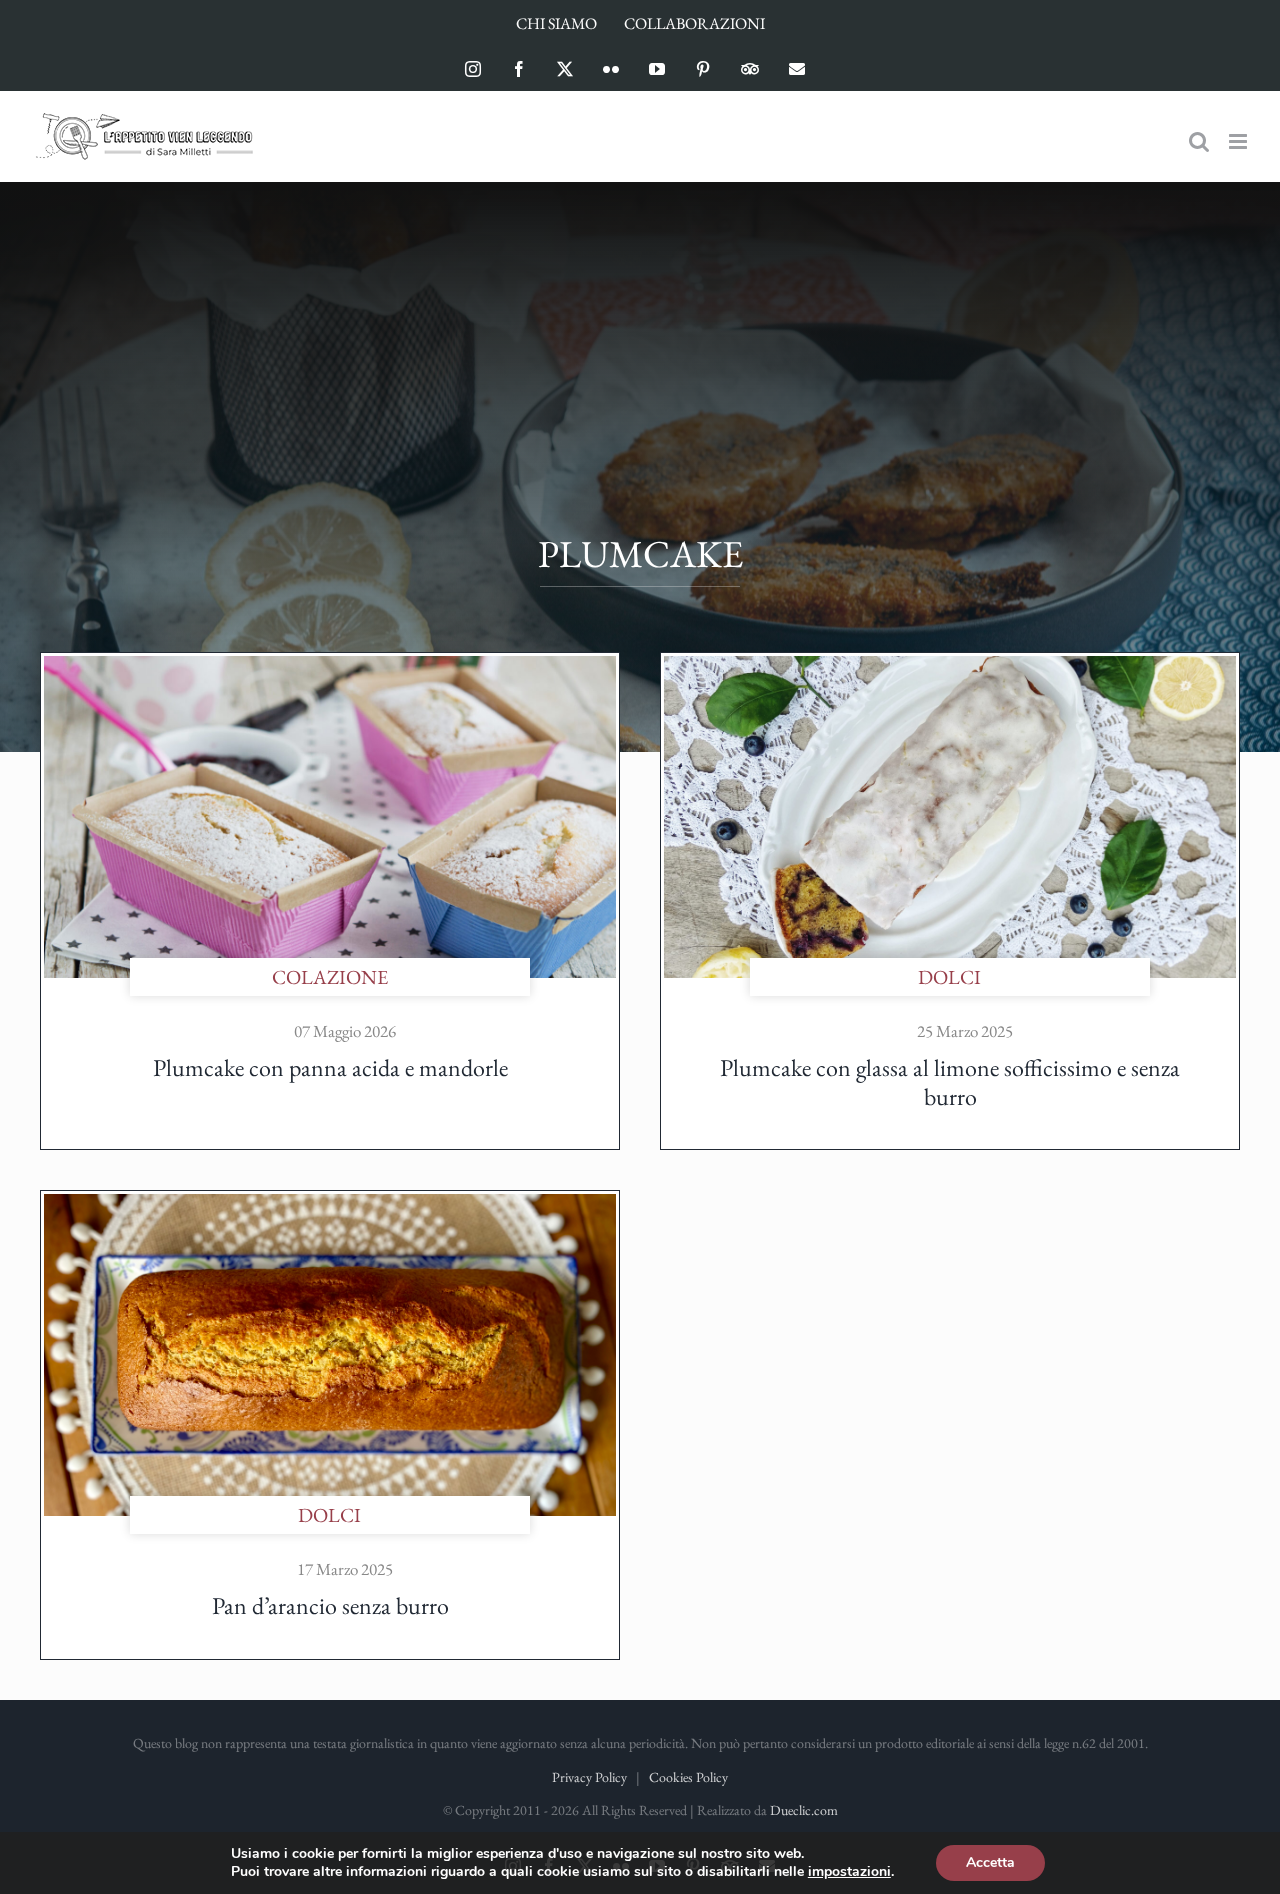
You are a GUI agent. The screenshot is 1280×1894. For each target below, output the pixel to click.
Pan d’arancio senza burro (330, 1605)
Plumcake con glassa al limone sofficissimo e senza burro (950, 1082)
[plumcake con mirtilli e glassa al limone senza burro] (950, 666)
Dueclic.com (804, 1810)
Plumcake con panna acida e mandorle (330, 1067)
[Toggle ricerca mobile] (1199, 141)
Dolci (949, 977)
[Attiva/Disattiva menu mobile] (1239, 141)
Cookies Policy (688, 1777)
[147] (330, 666)
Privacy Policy (589, 1777)
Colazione (330, 977)
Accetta (990, 1862)
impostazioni (849, 1872)
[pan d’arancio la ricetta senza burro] (330, 1204)
